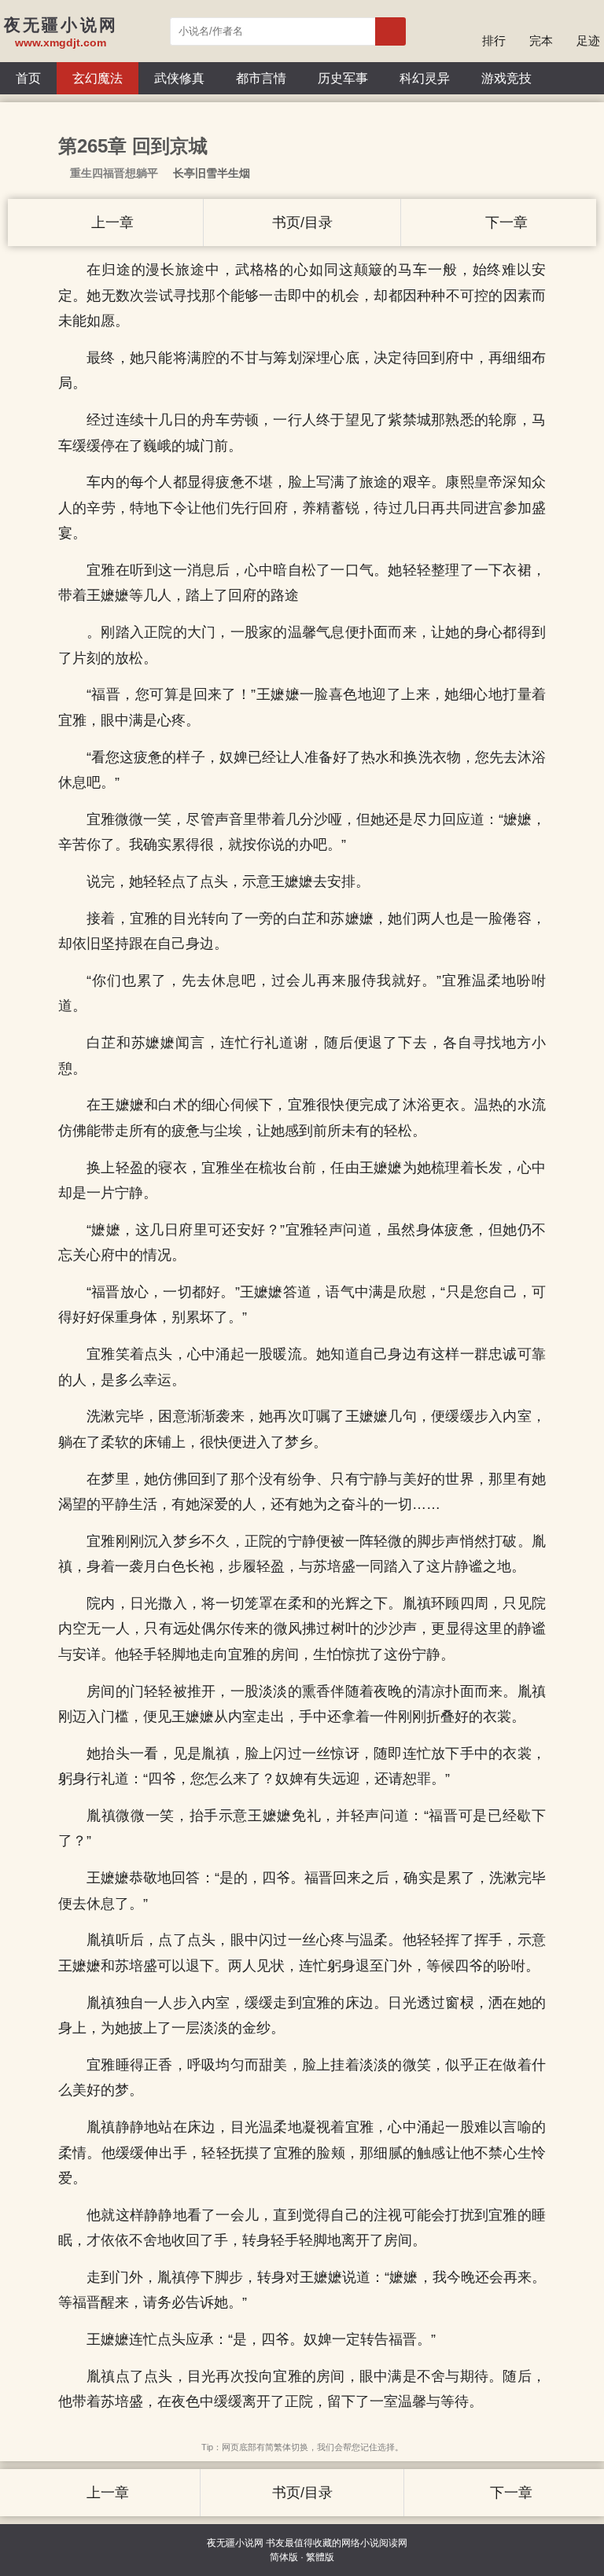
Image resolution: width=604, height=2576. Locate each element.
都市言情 (261, 78)
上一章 (110, 223)
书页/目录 (302, 223)
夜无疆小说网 (235, 2543)
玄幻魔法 (98, 78)
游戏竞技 (506, 78)
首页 (28, 78)
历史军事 (343, 78)
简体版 (284, 2557)
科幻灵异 (425, 78)
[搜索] (390, 31)
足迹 (588, 40)
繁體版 (320, 2557)
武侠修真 (179, 78)
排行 (494, 40)
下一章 (505, 223)
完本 (541, 40)
